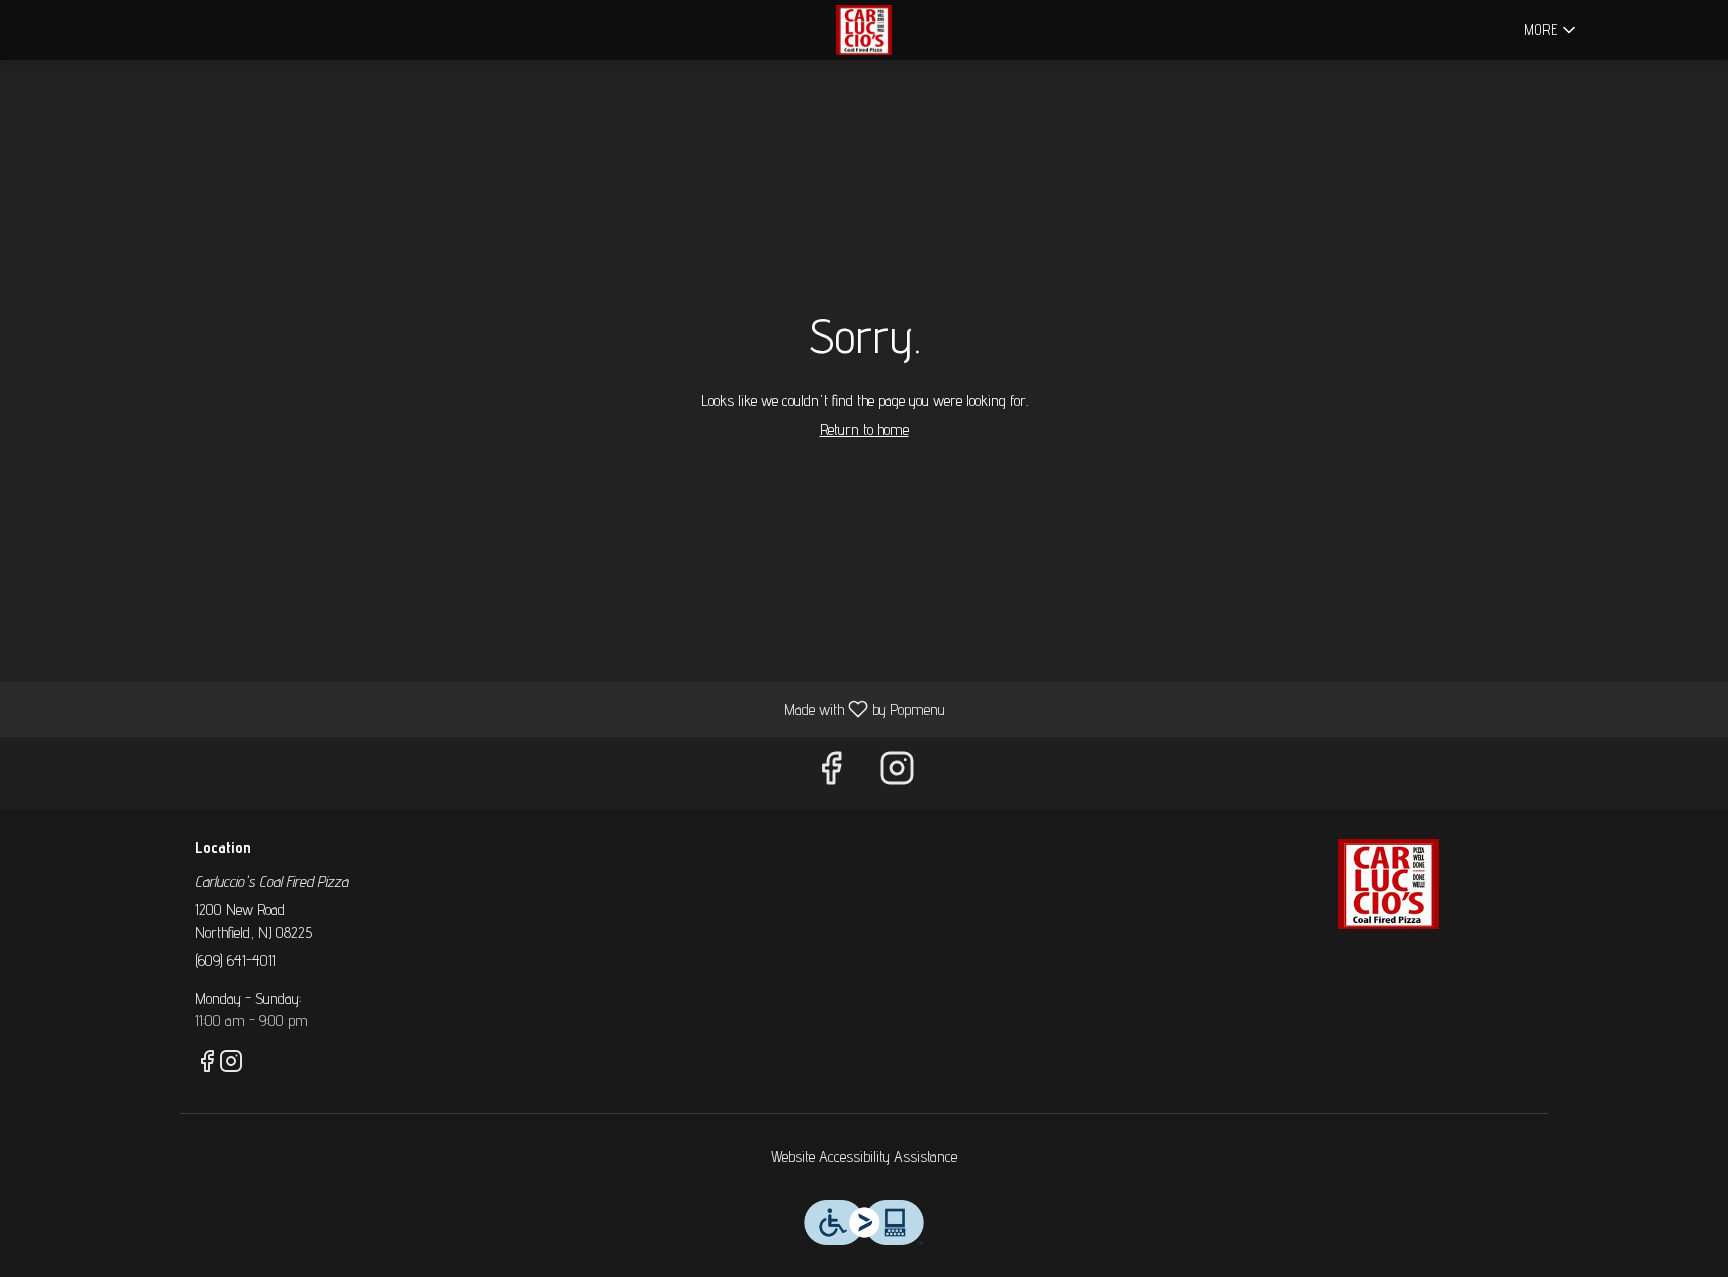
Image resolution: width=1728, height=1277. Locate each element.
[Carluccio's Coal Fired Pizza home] (864, 30)
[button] (1551, 30)
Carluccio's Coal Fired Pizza (1389, 884)
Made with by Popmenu (480, 708)
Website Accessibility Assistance (864, 1156)
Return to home (864, 429)
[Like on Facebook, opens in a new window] (831, 772)
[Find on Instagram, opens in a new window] (897, 772)
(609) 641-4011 (235, 960)
